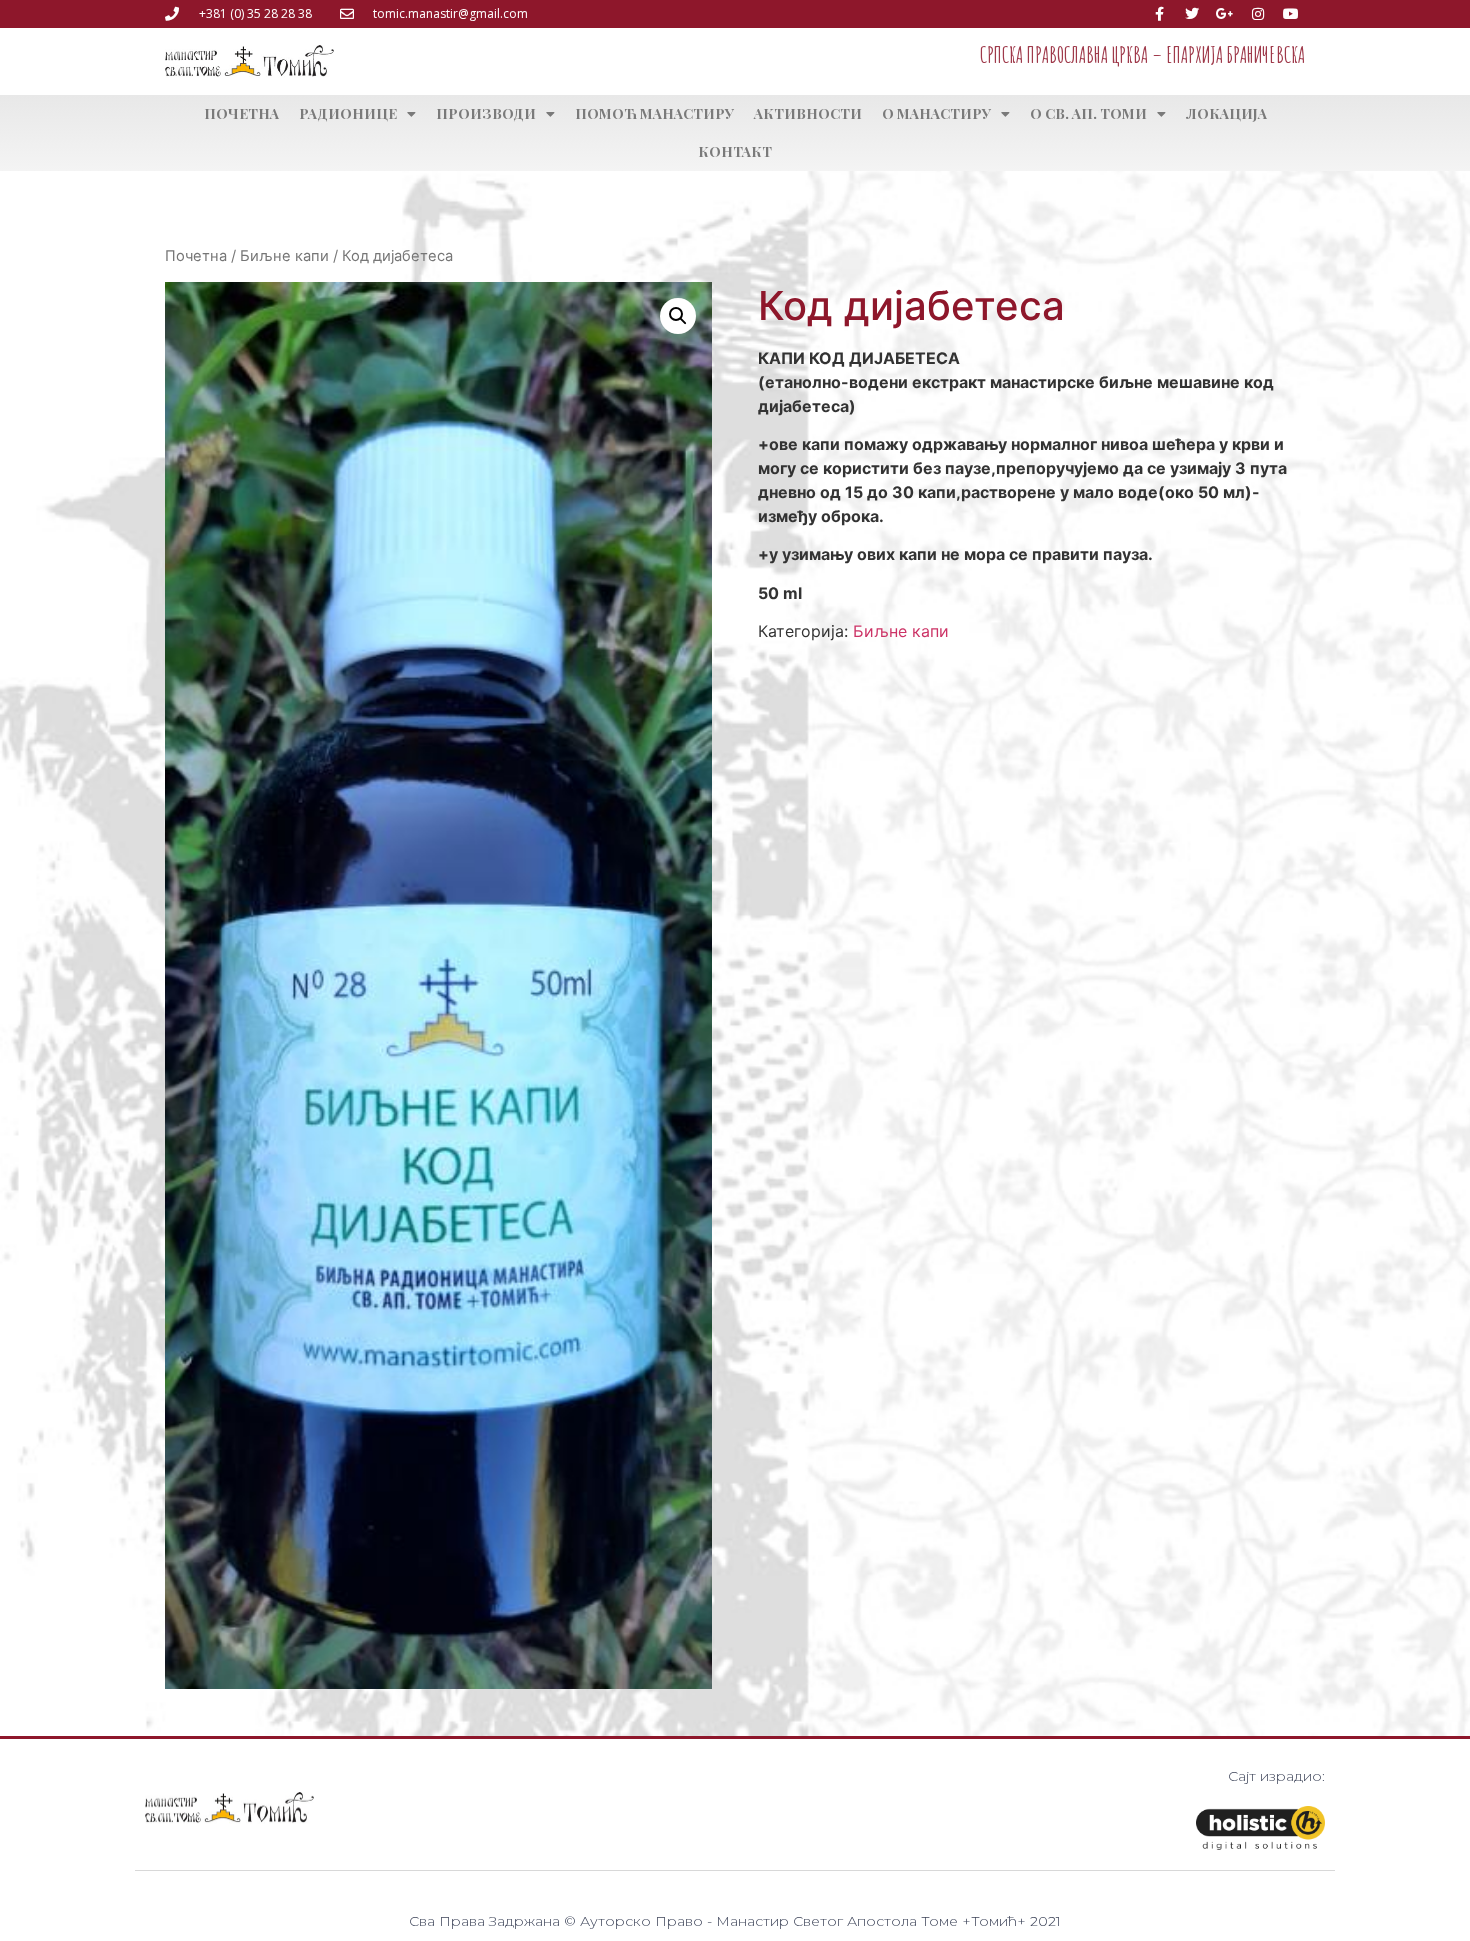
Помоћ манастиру (654, 113)
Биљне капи (284, 256)
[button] (678, 316)
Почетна (241, 113)
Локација (1226, 113)
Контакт (735, 151)
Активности (808, 113)
